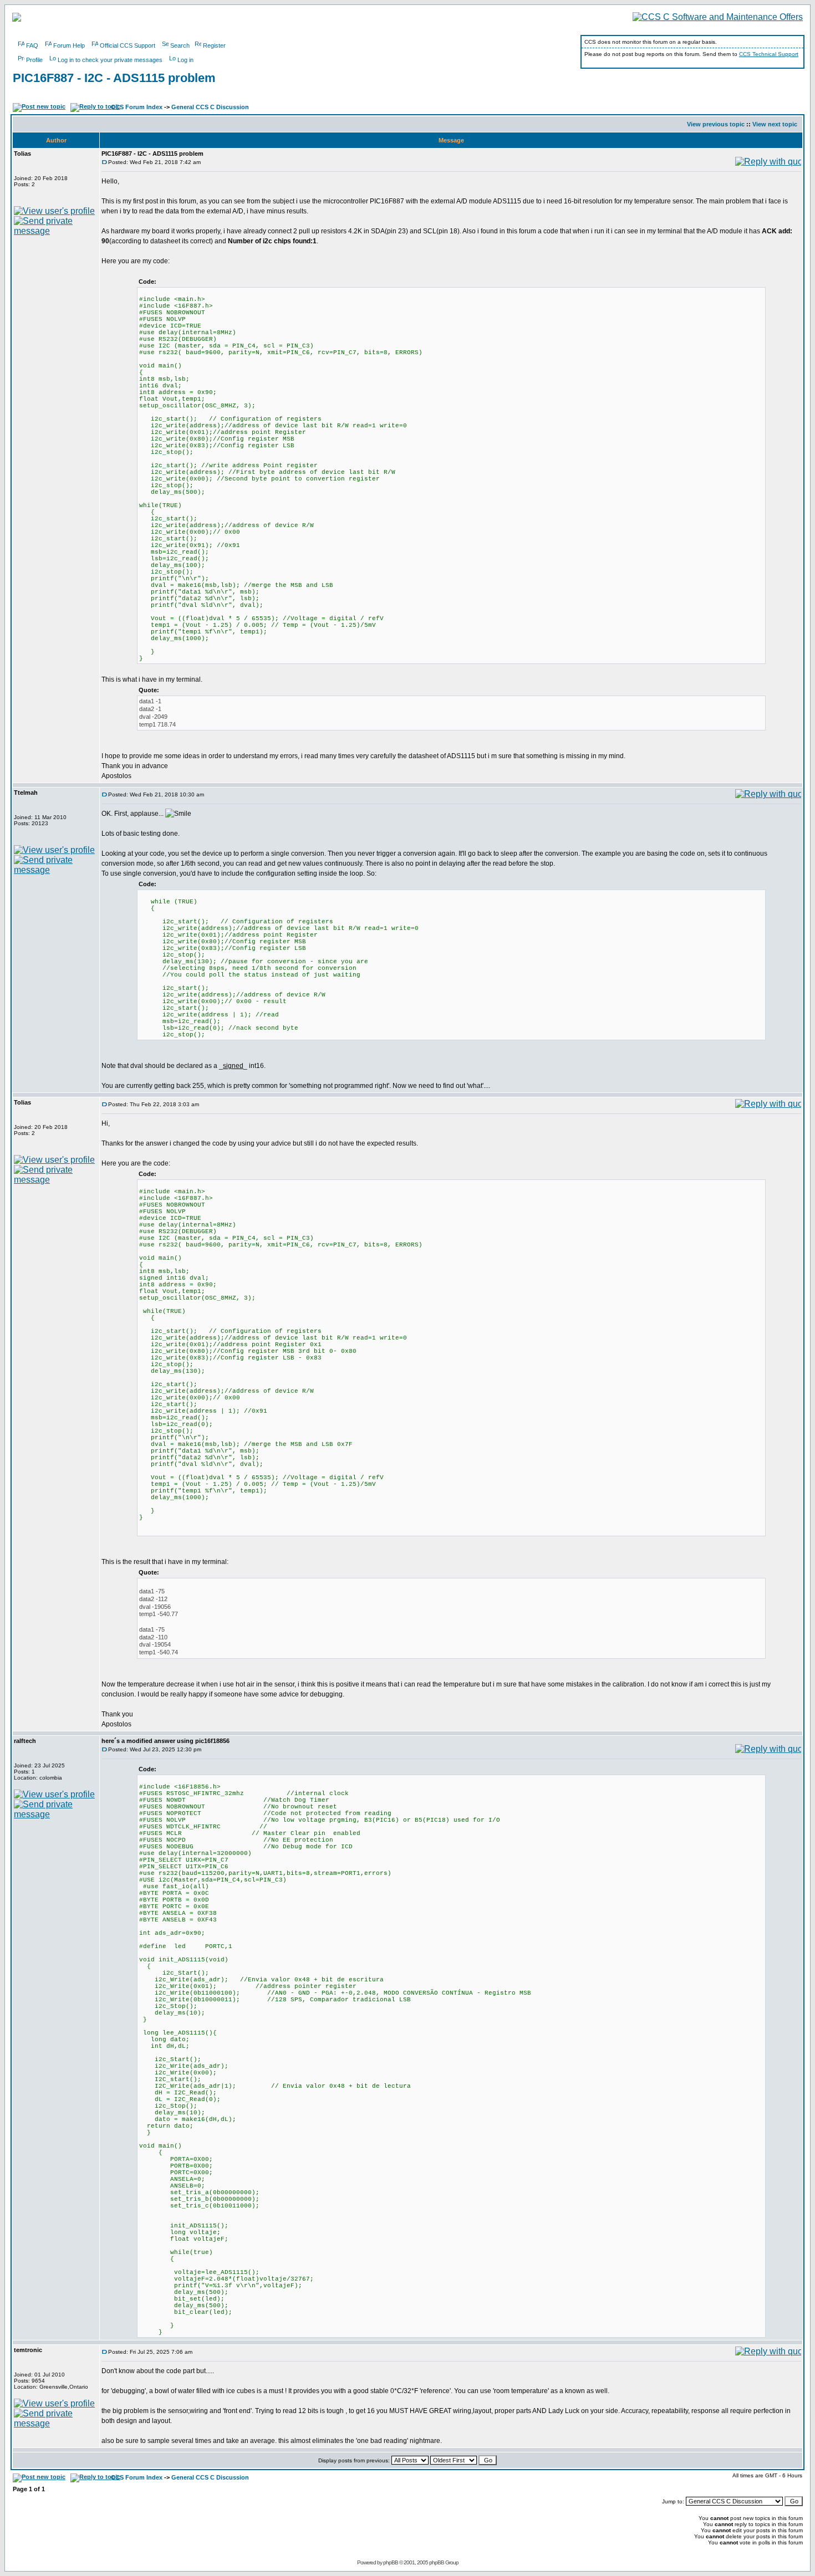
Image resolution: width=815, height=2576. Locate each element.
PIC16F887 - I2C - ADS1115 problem (114, 78)
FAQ (32, 45)
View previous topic (716, 124)
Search (180, 45)
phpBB (391, 2562)
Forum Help (69, 45)
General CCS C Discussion (210, 107)
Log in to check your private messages (110, 60)
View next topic (775, 124)
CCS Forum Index (137, 107)
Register (214, 45)
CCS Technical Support (769, 54)
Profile (34, 60)
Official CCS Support (128, 45)
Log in (185, 60)
